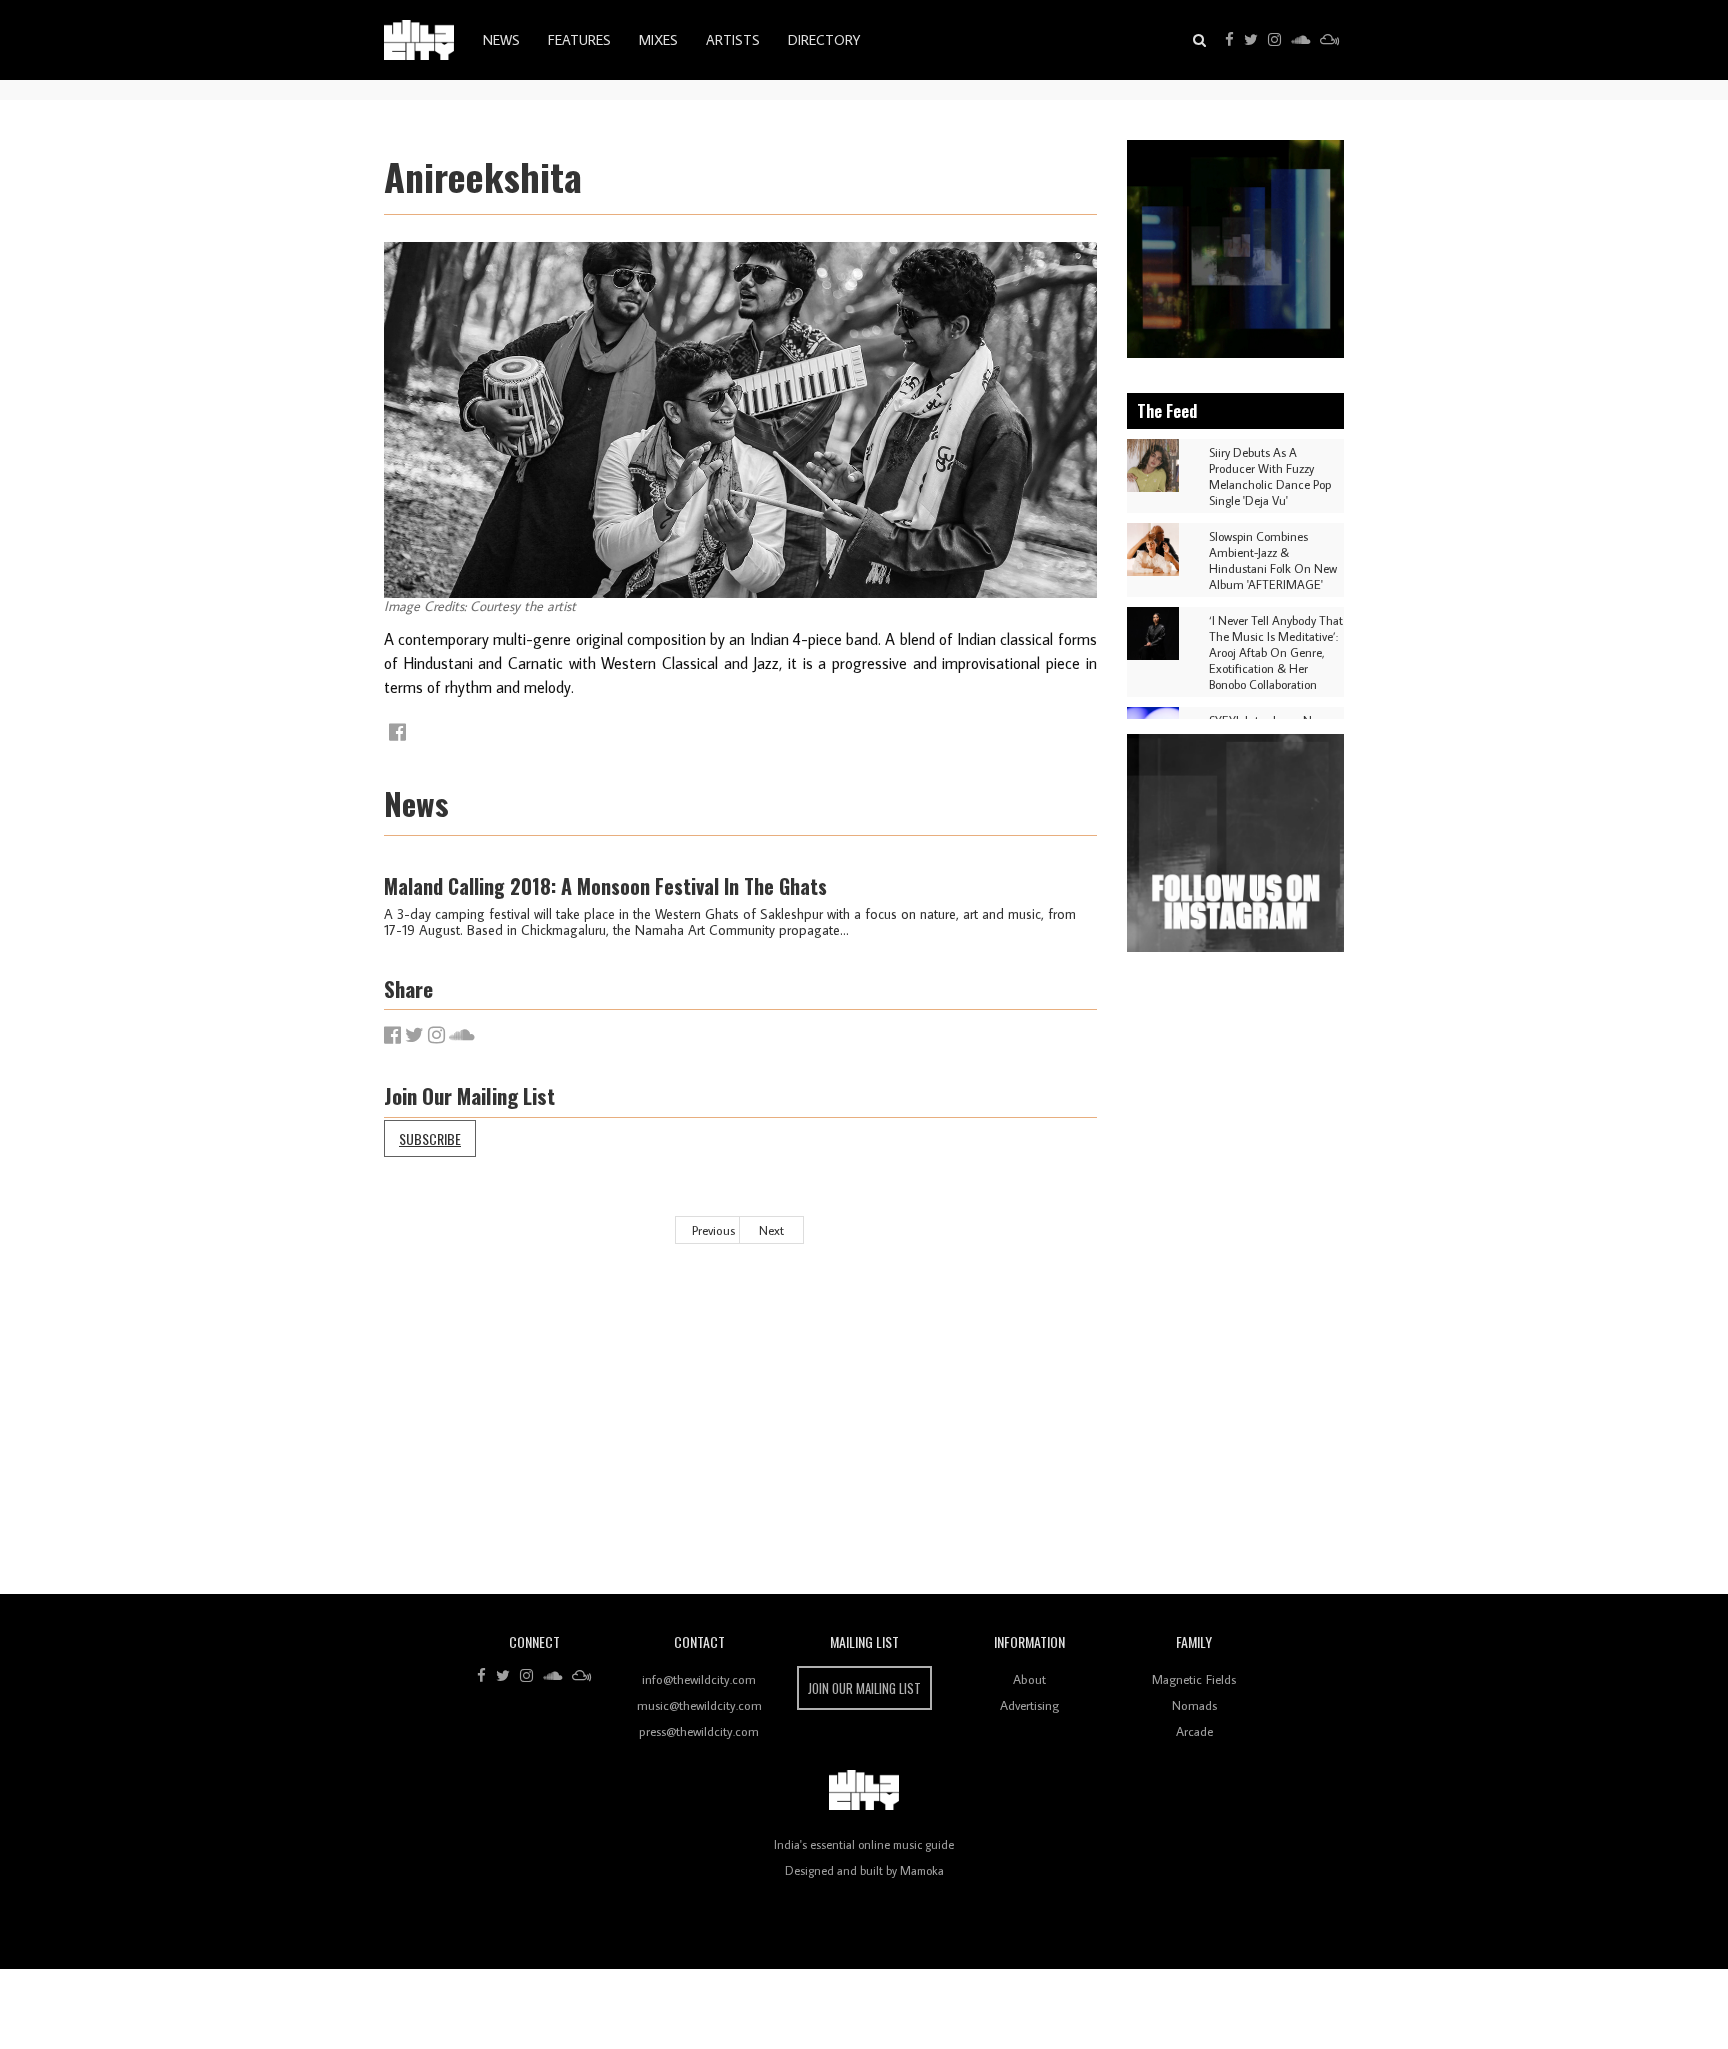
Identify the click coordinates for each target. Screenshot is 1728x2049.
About (1029, 1679)
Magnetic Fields (1194, 1679)
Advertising (1029, 1705)
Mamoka (922, 1870)
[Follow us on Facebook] (1229, 40)
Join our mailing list (864, 1688)
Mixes (658, 40)
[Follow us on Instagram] (1274, 40)
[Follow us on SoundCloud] (1300, 40)
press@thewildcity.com (699, 1731)
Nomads (1194, 1705)
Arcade (1194, 1731)
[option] (1236, 249)
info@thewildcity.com (699, 1679)
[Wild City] (864, 1791)
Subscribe (430, 1138)
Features (579, 40)
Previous (713, 1230)
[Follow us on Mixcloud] (1329, 40)
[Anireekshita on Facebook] (397, 732)
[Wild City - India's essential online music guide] (419, 40)
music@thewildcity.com (699, 1705)
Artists (733, 40)
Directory (824, 40)
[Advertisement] (984, 1434)
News (501, 40)
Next (771, 1230)
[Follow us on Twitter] (1251, 40)
